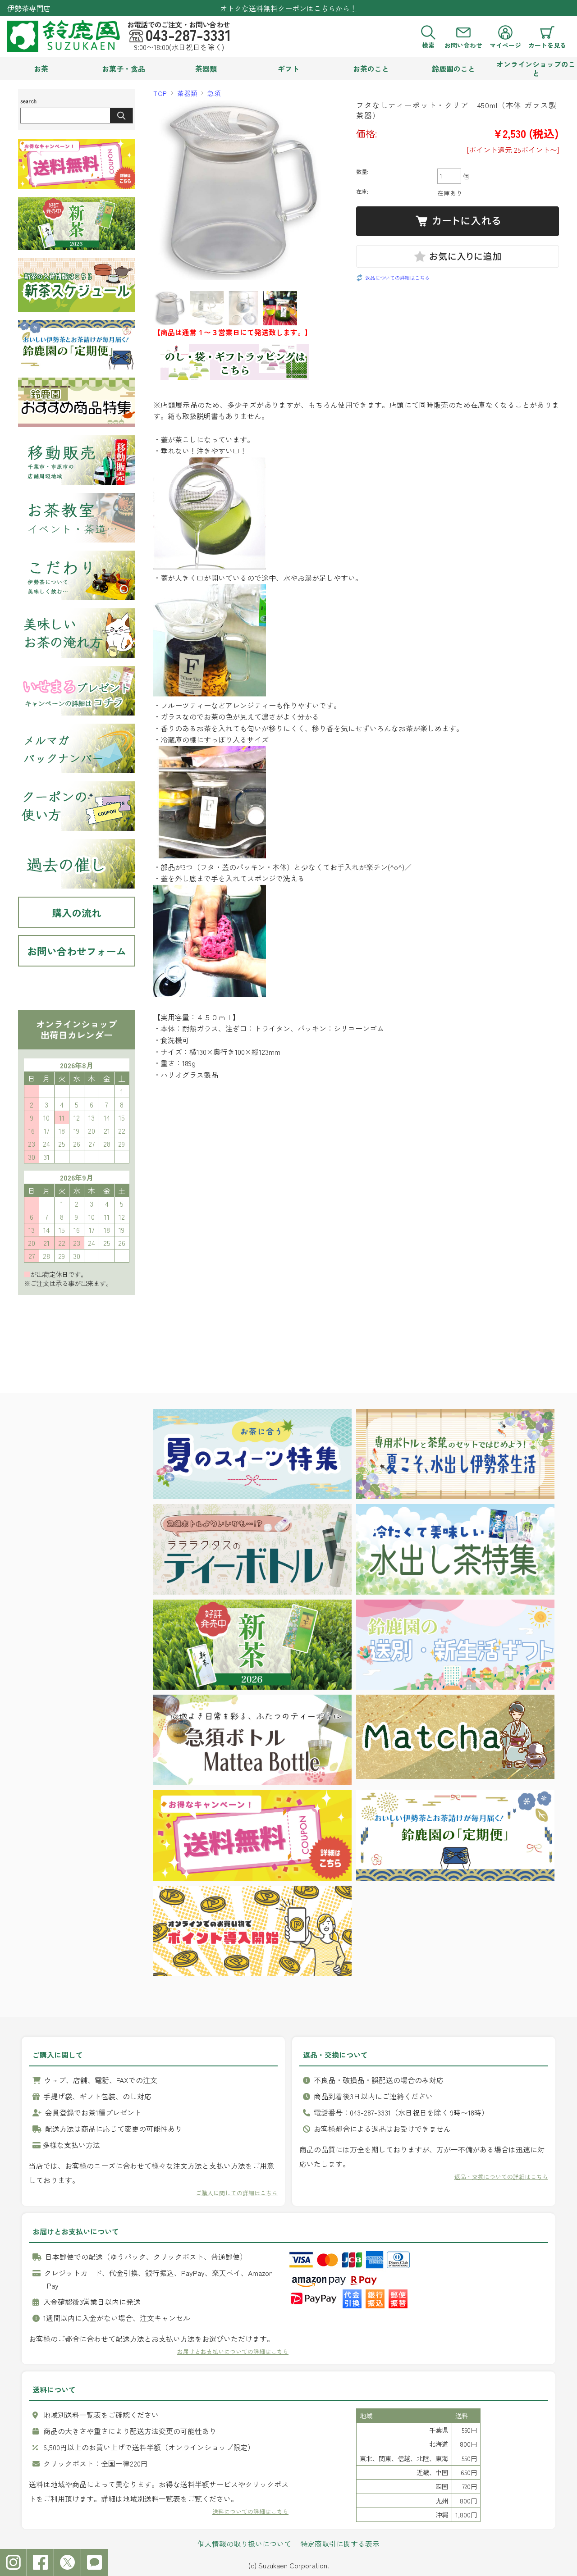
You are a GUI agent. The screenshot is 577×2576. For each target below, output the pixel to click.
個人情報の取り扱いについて (244, 2544)
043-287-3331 (188, 35)
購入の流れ (77, 912)
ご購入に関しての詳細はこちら (237, 2193)
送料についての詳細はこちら (250, 2511)
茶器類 (206, 68)
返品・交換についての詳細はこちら (501, 2177)
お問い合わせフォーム (77, 951)
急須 (214, 93)
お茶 (41, 68)
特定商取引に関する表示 (340, 2544)
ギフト (288, 68)
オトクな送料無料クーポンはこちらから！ (288, 8)
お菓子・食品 (124, 68)
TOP (160, 93)
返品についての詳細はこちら (397, 278)
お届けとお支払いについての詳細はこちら (233, 2351)
